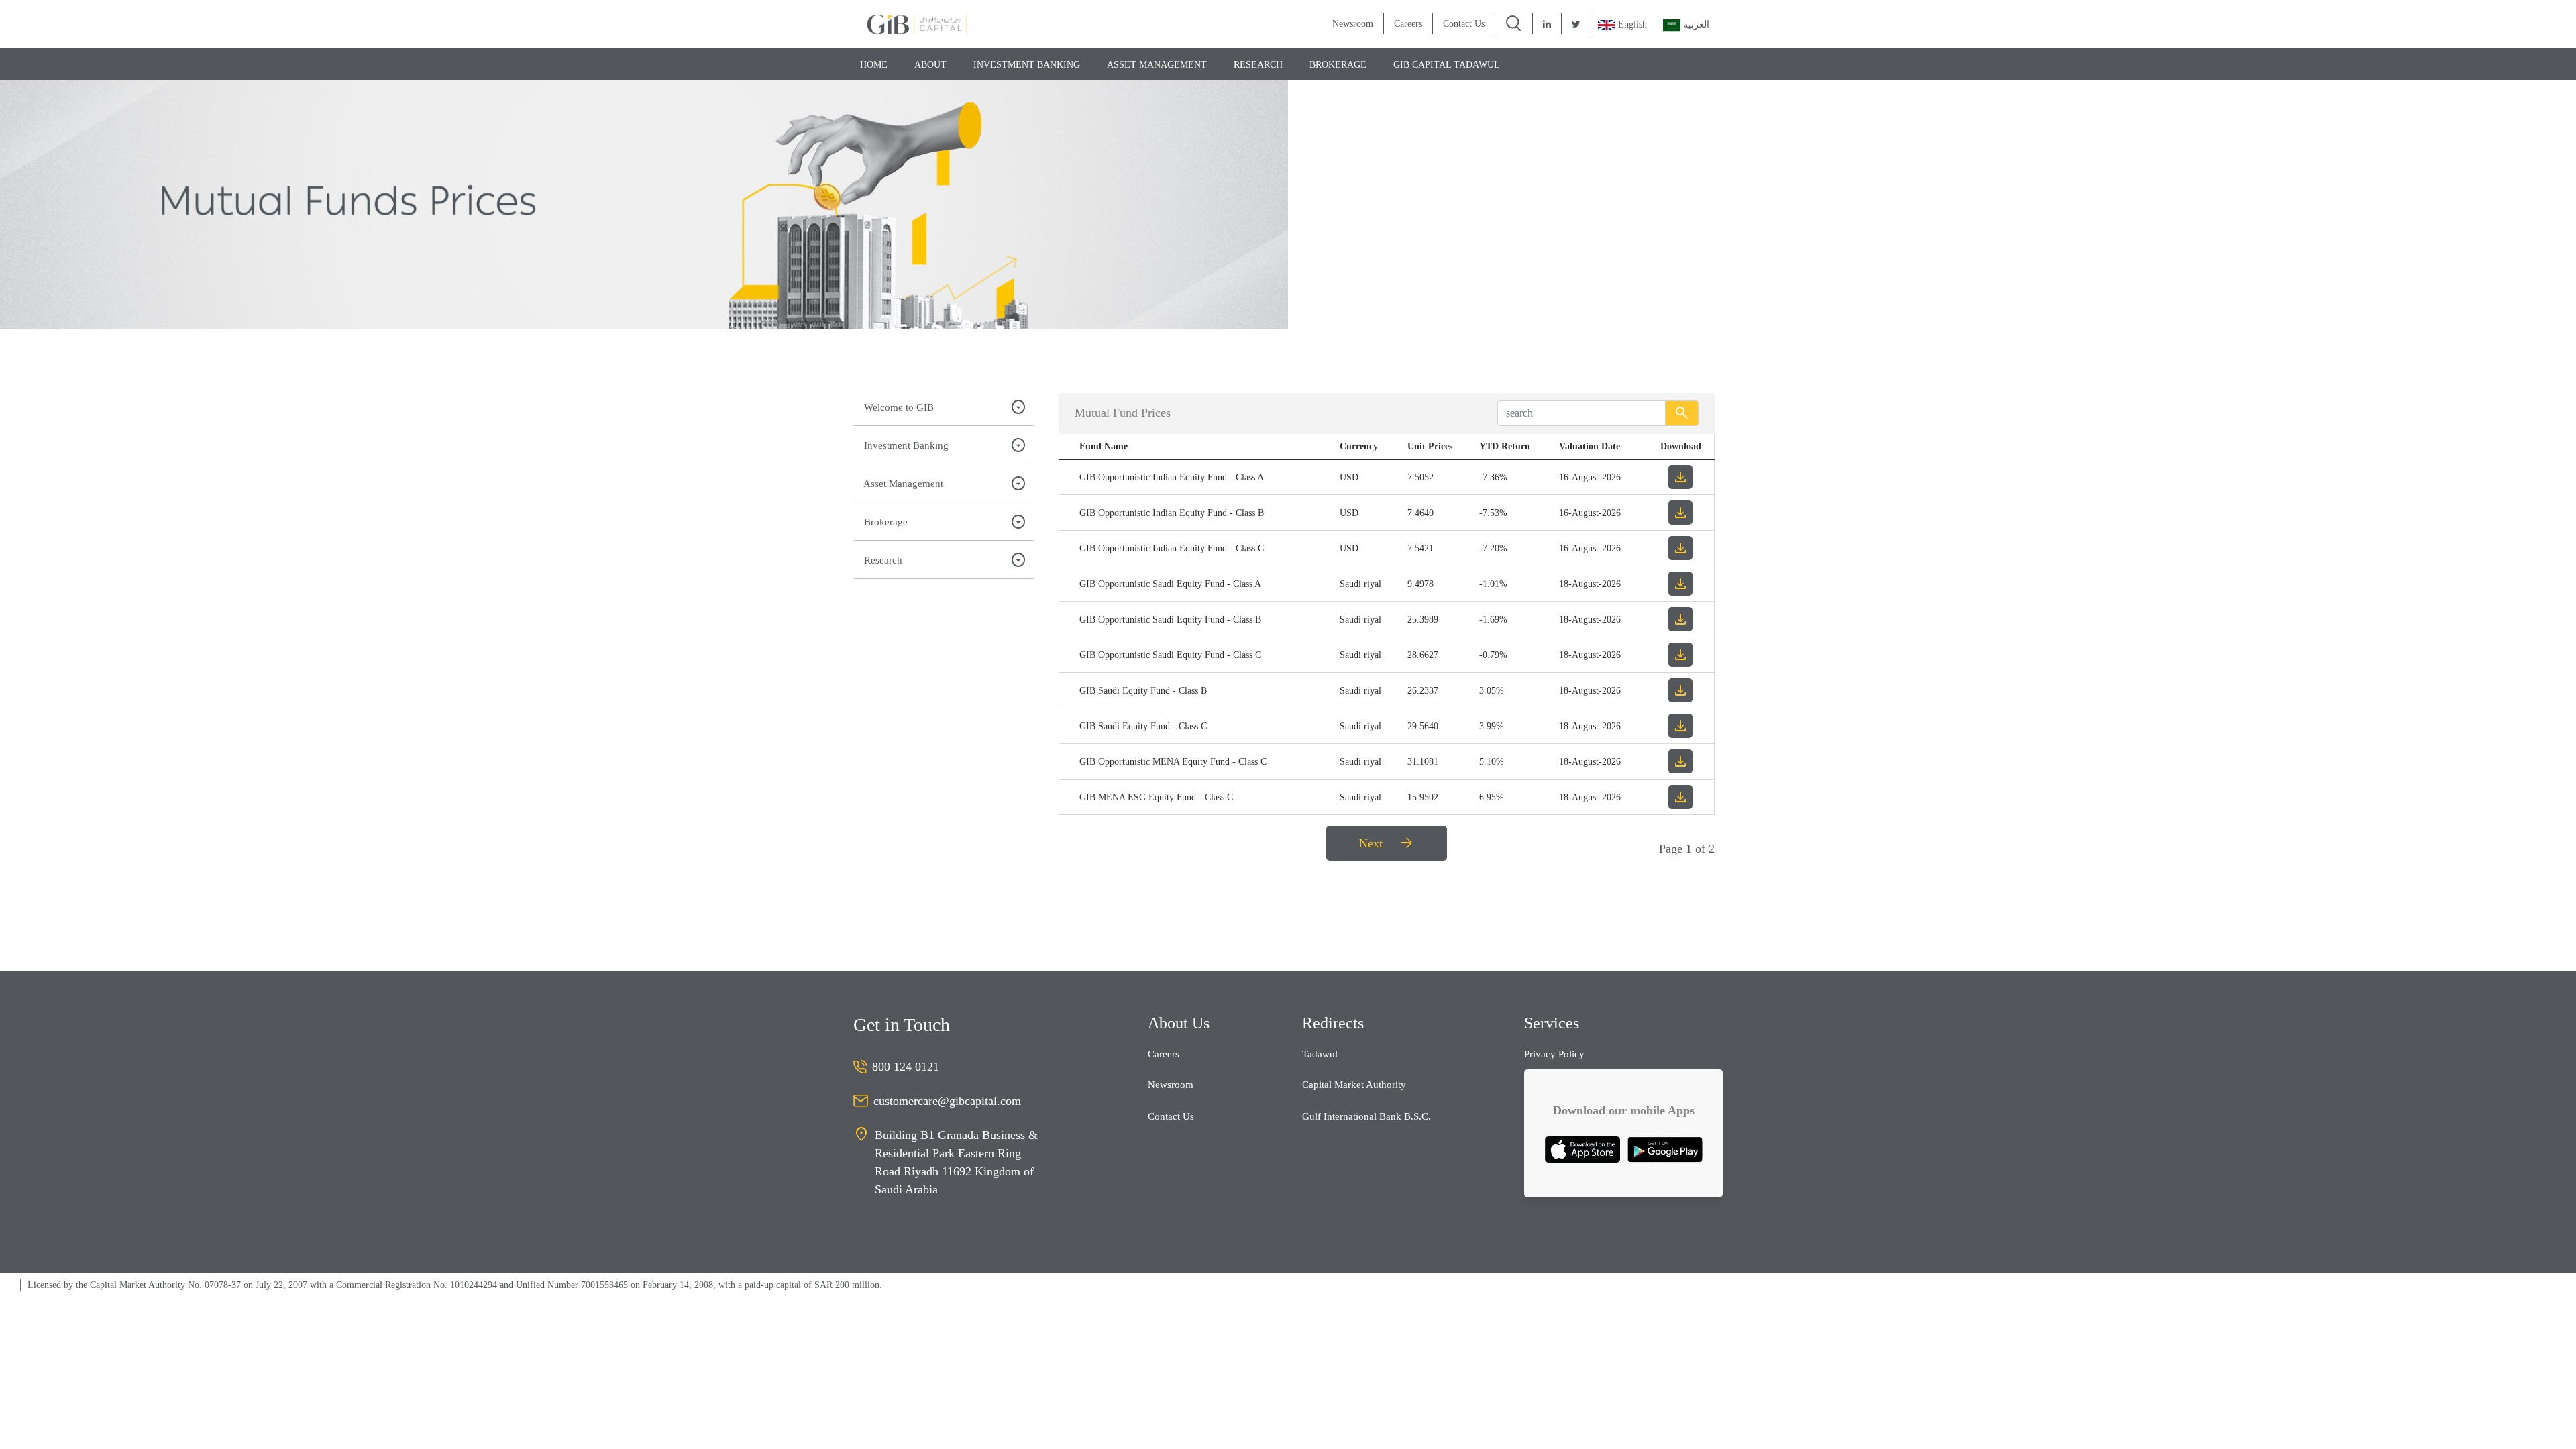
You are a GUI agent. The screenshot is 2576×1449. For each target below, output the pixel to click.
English (1632, 24)
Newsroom (1353, 24)
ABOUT (930, 65)
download (1680, 477)
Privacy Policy (1554, 1054)
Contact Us (1464, 24)
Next (1387, 843)
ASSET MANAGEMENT (1157, 65)
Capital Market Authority (1354, 1085)
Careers (1408, 24)
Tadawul (1320, 1054)
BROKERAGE (1338, 65)
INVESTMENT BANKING (1027, 65)
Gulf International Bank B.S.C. (1366, 1116)
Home (874, 65)
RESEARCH (1258, 65)
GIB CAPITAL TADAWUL (1447, 65)
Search (1682, 413)
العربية (1695, 24)
